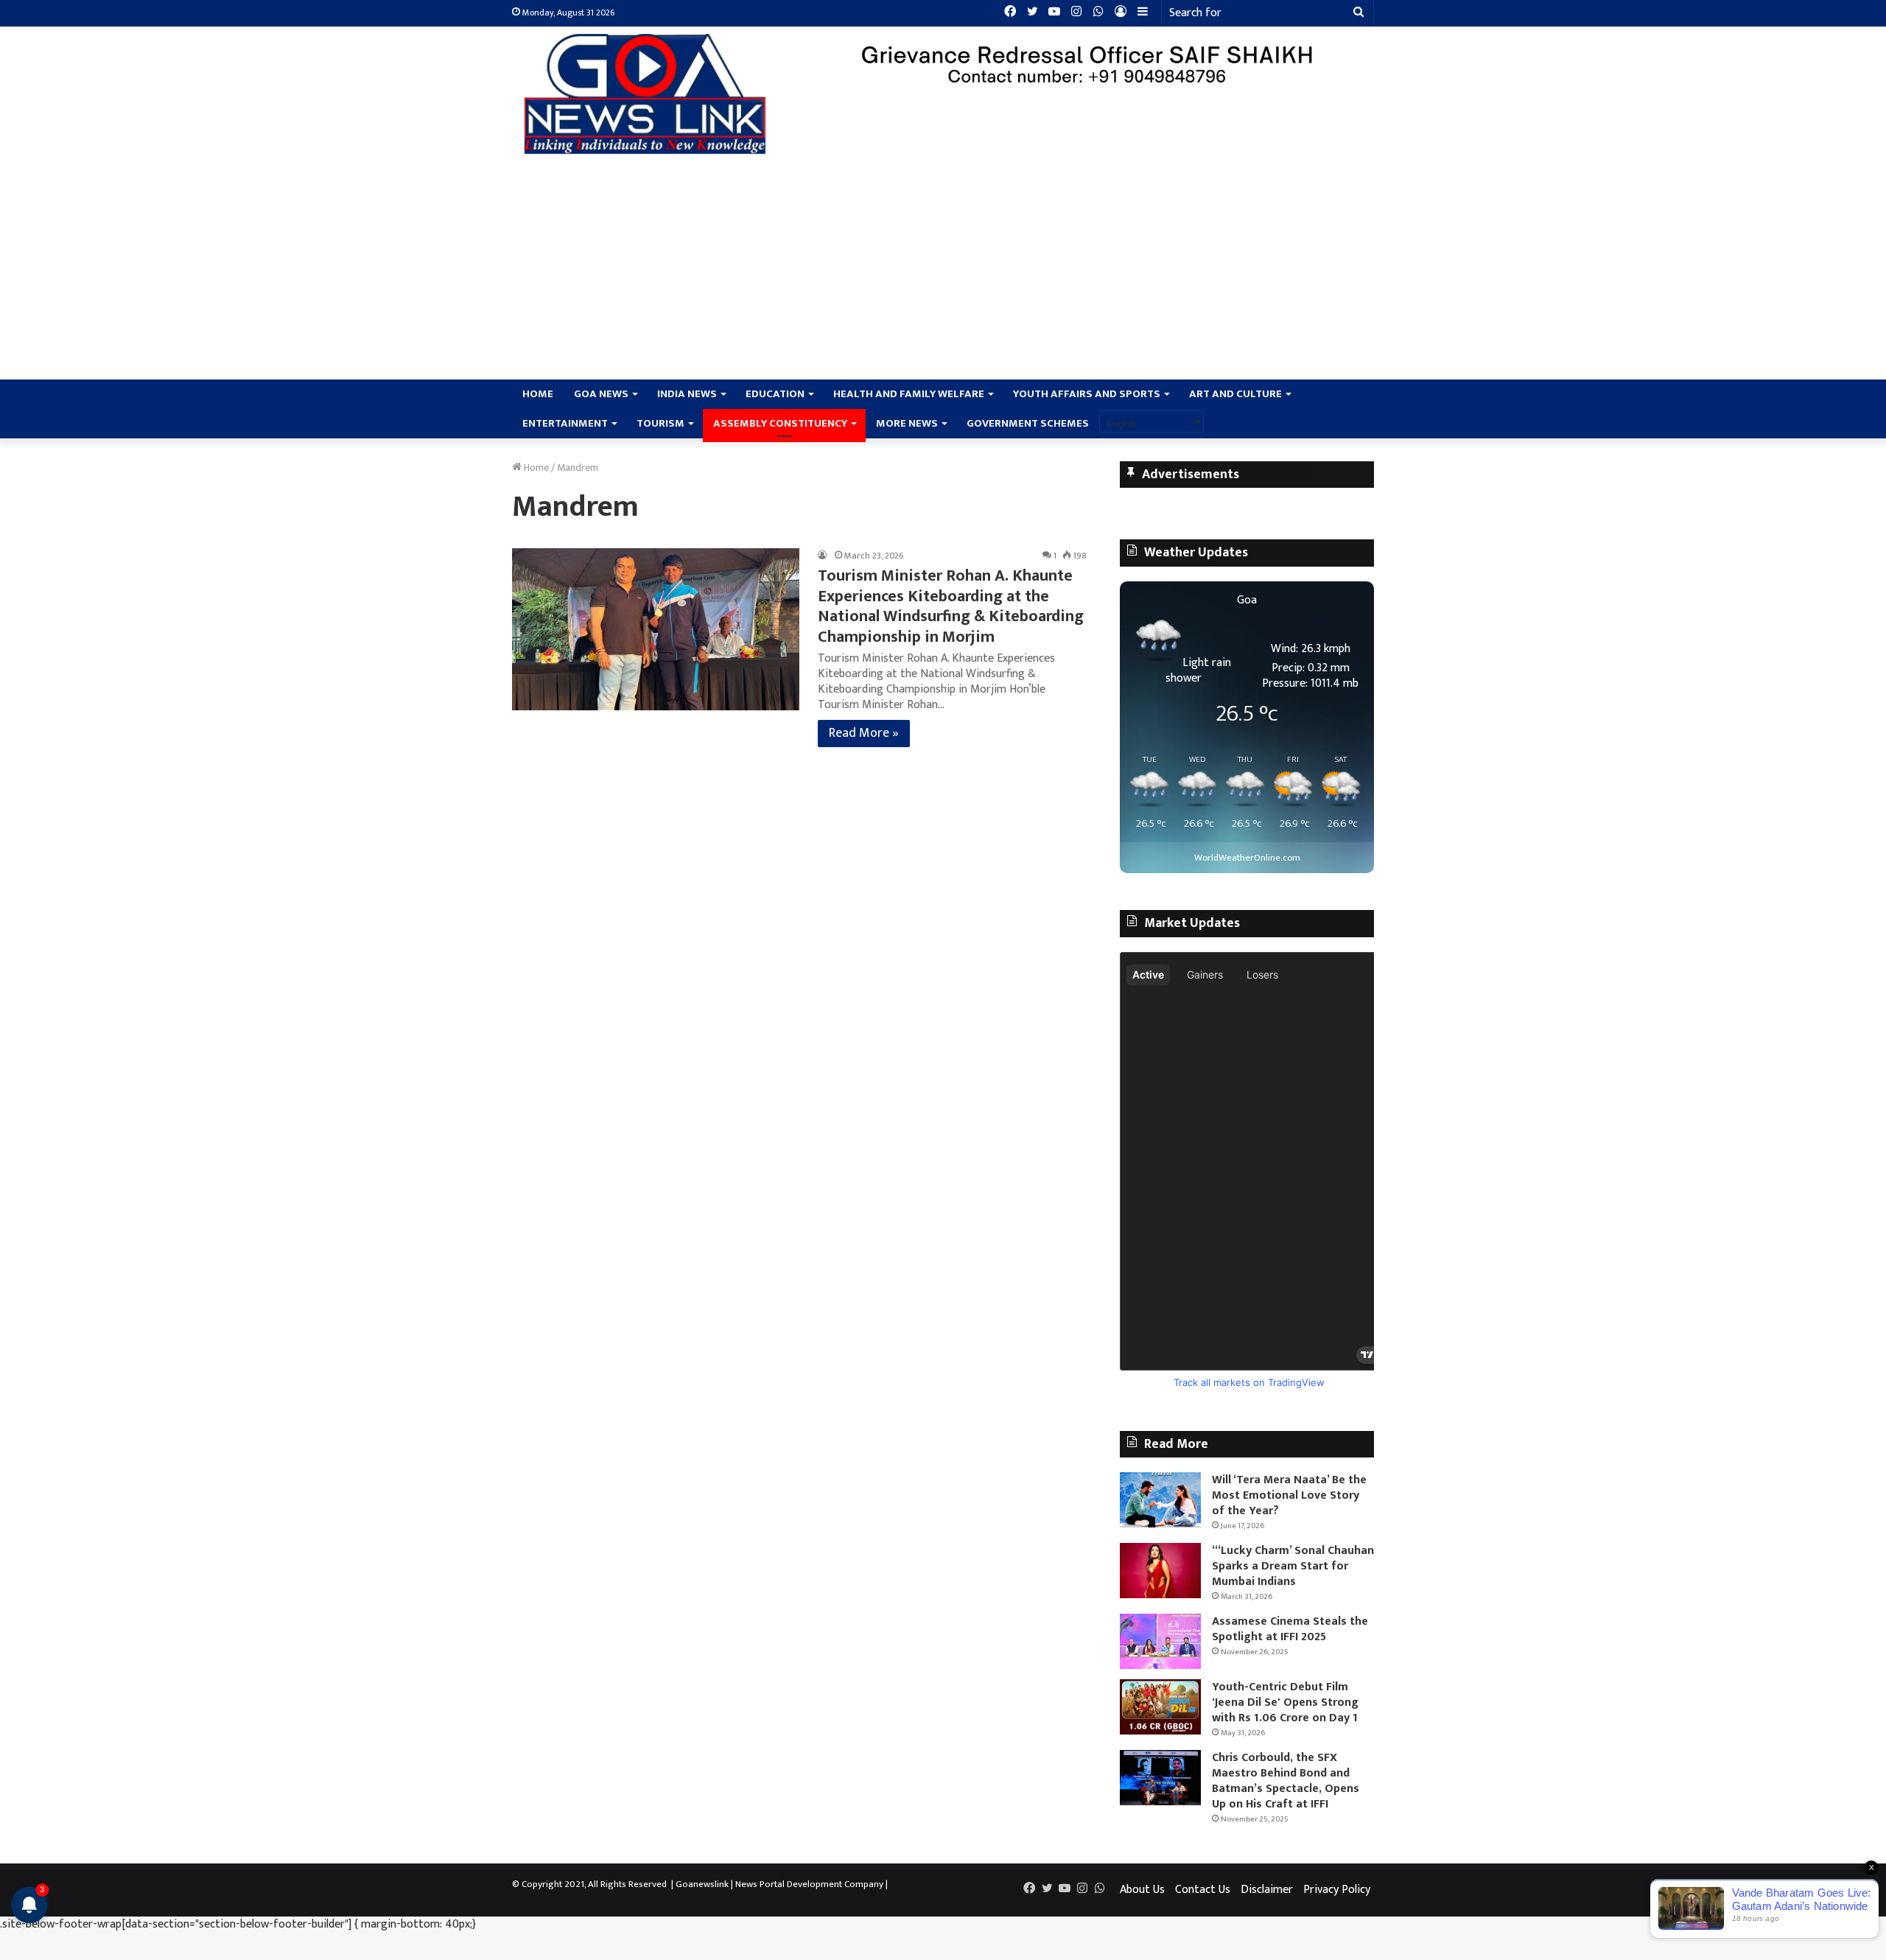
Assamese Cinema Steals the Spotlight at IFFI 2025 (1290, 1629)
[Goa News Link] (648, 94)
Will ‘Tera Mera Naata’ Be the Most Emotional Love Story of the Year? (1289, 1495)
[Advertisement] (943, 269)
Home (538, 394)
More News (907, 423)
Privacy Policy (1337, 1890)
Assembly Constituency (780, 423)
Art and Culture (1235, 394)
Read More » (864, 733)
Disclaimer (1267, 1890)
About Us (1142, 1890)
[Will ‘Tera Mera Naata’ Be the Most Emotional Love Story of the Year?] (1160, 1500)
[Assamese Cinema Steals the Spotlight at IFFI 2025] (1160, 1641)
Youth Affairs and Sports (1087, 394)
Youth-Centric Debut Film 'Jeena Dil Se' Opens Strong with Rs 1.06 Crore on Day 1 (1285, 1702)
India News (687, 394)
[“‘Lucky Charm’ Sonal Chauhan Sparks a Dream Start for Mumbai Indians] (1160, 1571)
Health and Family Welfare (909, 394)
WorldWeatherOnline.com (1247, 858)
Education (775, 394)
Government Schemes (1028, 423)
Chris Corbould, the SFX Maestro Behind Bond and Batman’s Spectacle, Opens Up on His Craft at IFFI (1286, 1781)
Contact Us (1203, 1890)
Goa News (601, 394)
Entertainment (565, 423)
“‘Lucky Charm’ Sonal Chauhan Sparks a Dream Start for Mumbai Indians (1293, 1566)
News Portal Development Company (809, 1884)
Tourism (660, 423)
